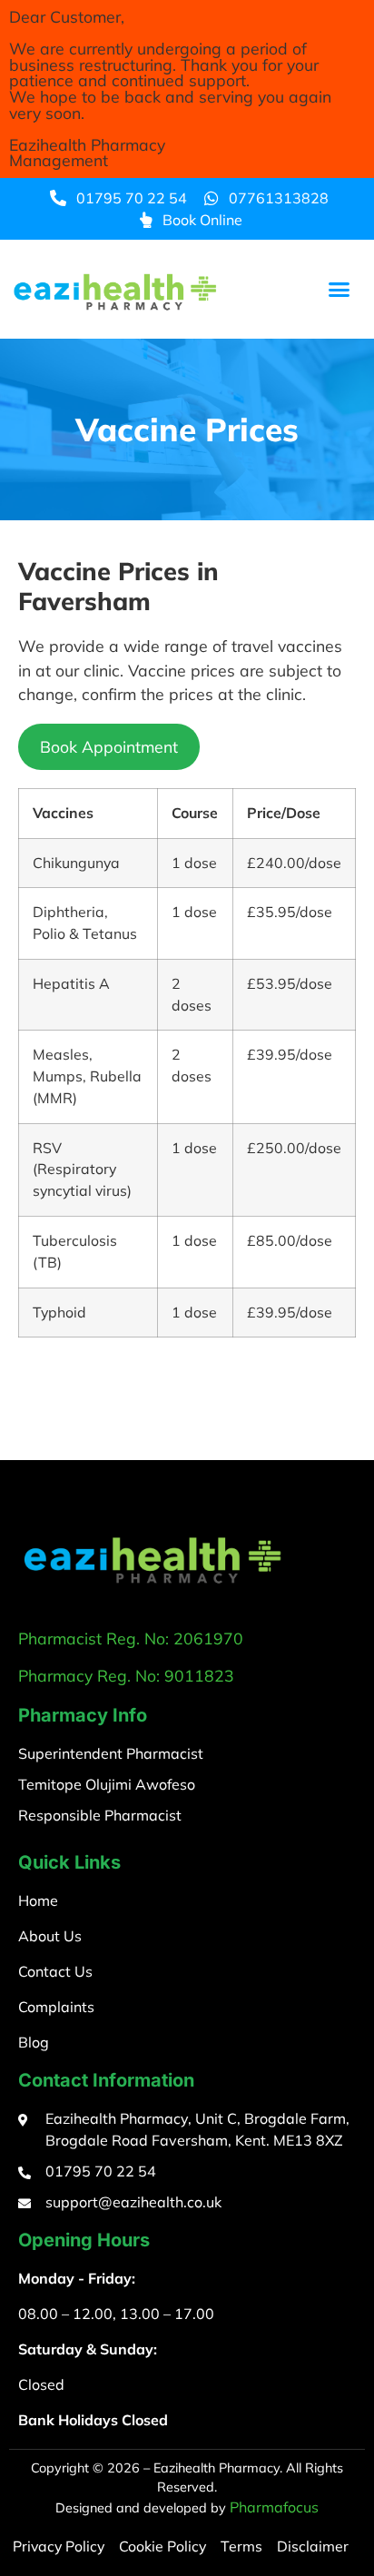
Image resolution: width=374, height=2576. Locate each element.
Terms (241, 2546)
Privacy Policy (59, 2546)
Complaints (56, 2007)
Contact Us (55, 1971)
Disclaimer (313, 2546)
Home (38, 1900)
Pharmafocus (274, 2507)
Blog (34, 2042)
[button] (340, 290)
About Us (50, 1936)
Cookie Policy (162, 2546)
